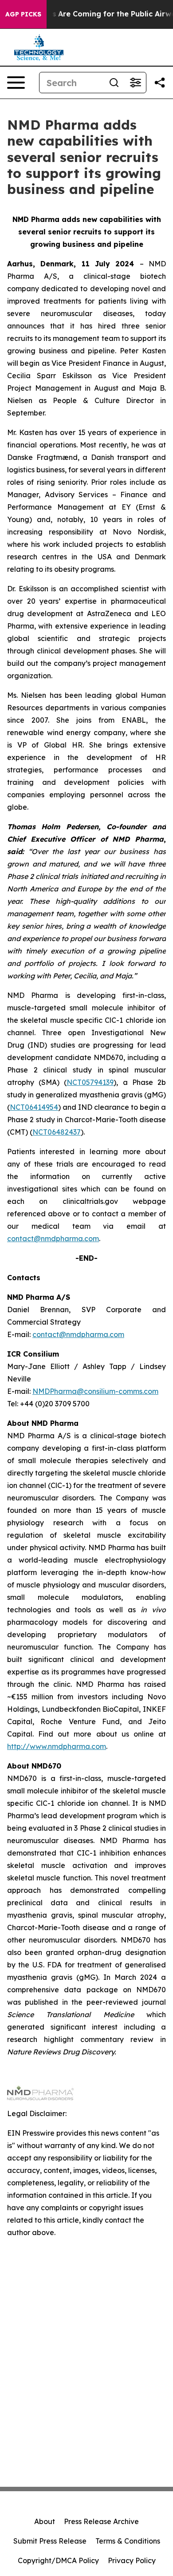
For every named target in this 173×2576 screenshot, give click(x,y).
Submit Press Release (50, 2541)
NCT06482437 (57, 1132)
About (45, 2521)
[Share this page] (160, 83)
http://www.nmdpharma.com (57, 1746)
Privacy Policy (132, 2560)
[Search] (114, 83)
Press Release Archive (101, 2521)
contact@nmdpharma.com (53, 1239)
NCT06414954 (34, 1107)
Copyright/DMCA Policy (58, 2560)
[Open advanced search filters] (135, 83)
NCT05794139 (90, 1082)
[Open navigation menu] (16, 83)
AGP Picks (23, 14)
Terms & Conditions (128, 2541)
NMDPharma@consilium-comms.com (95, 1391)
